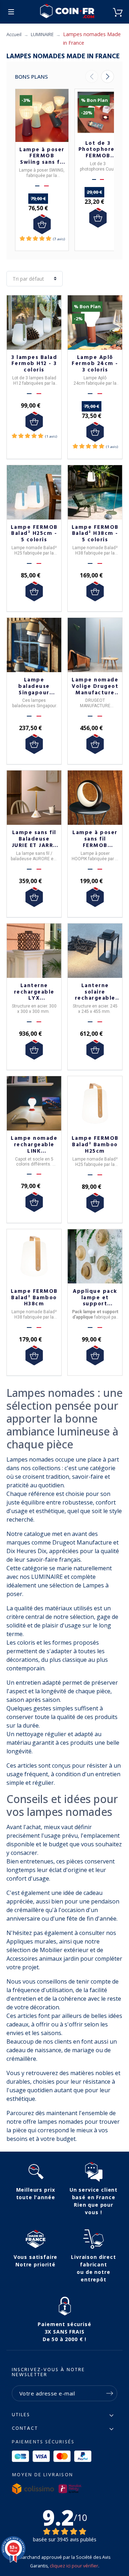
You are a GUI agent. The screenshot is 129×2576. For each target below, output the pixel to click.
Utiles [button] (21, 2415)
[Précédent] (92, 77)
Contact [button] (25, 2429)
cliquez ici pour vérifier (74, 2566)
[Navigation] (11, 12)
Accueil (14, 34)
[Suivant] (107, 77)
